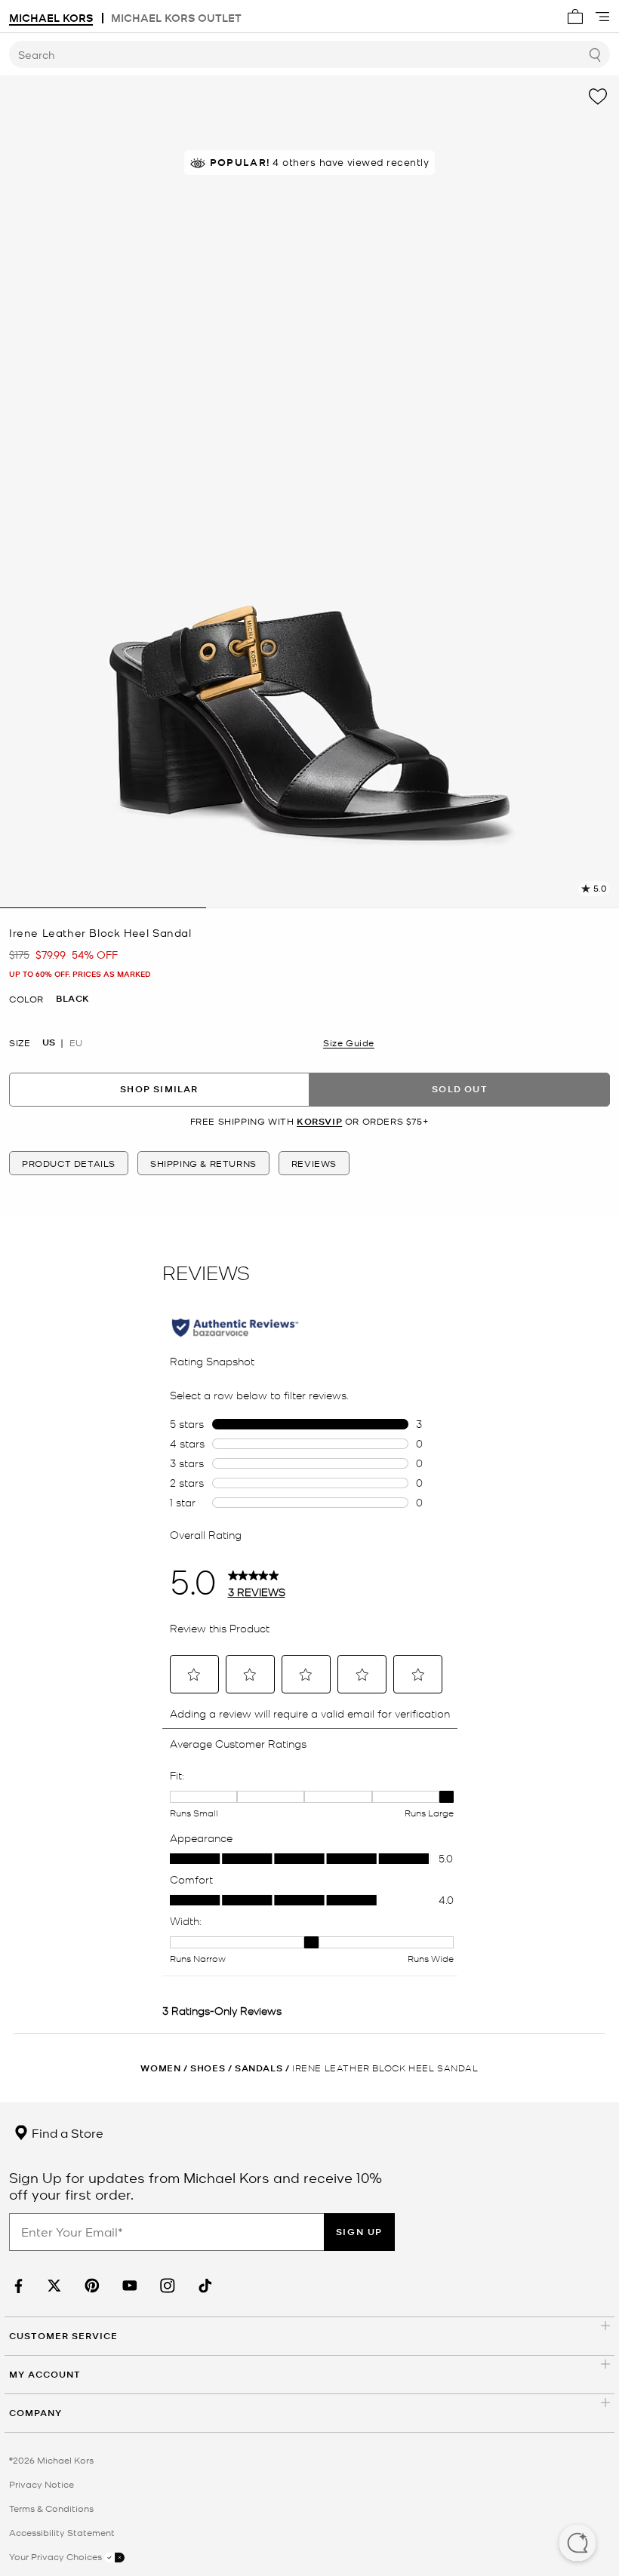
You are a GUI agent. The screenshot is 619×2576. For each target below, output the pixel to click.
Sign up (359, 2232)
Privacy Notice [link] (42, 2484)
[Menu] (602, 17)
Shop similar (159, 1089)
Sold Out (460, 1089)
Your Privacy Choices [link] (57, 2556)
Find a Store (66, 2132)
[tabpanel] (309, 492)
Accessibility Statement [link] (62, 2532)
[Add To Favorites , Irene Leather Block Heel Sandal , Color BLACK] (598, 97)
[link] (17, 2286)
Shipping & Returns (203, 1163)
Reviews (314, 1163)
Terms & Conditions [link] (51, 2508)
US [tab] (49, 1042)
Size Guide (349, 1042)
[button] (577, 2544)
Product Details (69, 1163)
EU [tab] (76, 1042)
